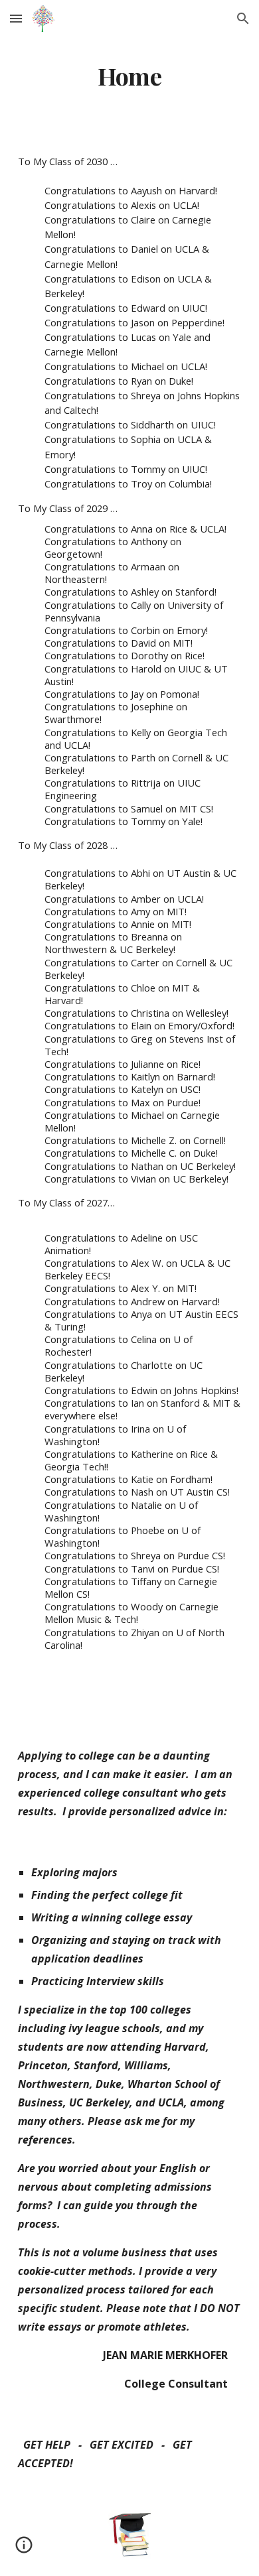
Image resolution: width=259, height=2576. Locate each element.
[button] (16, 18)
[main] (129, 76)
